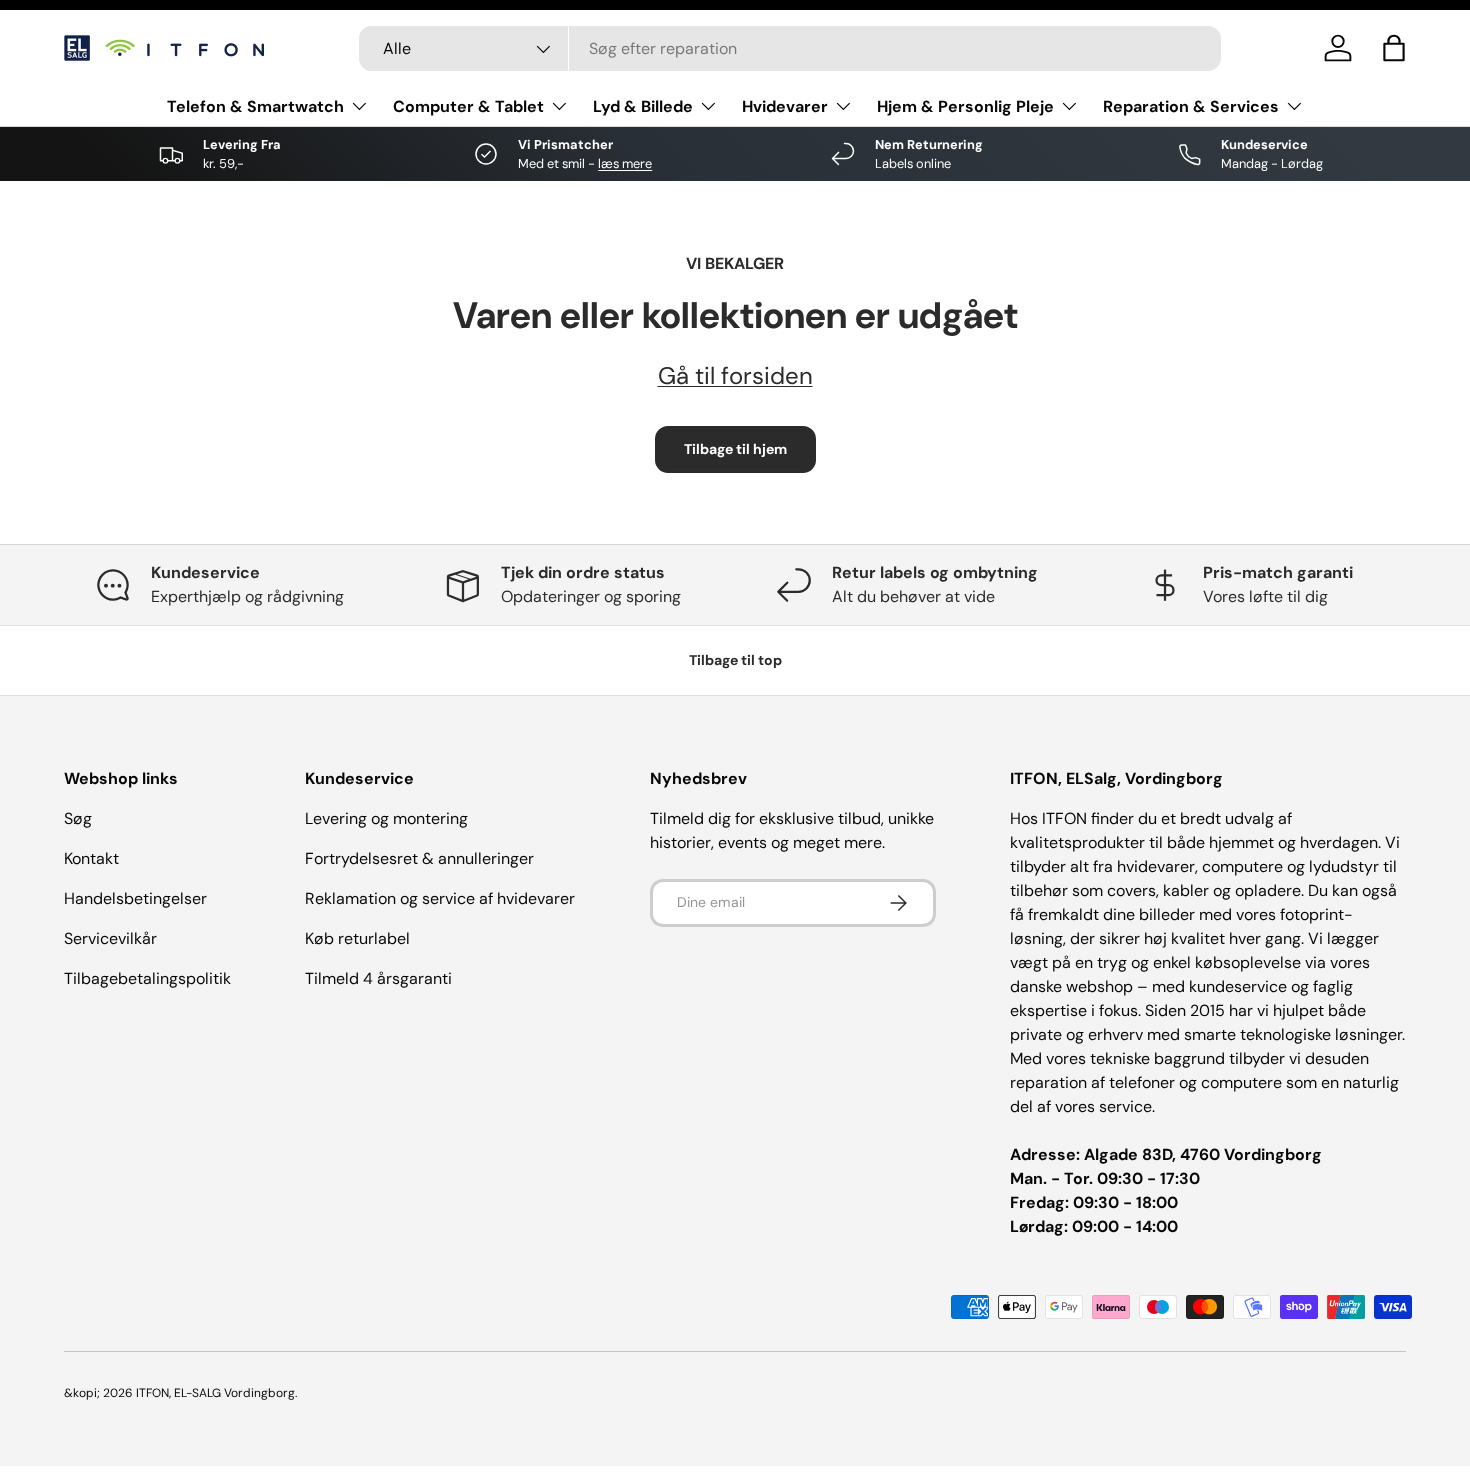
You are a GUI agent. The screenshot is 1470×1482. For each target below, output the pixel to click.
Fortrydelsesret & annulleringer (419, 858)
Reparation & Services (1191, 106)
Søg (78, 818)
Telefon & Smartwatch (255, 106)
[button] (1394, 48)
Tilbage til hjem (735, 449)
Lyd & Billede (643, 106)
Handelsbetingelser (135, 898)
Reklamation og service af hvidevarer (440, 898)
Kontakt (91, 858)
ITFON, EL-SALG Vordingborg (215, 1393)
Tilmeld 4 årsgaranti (378, 978)
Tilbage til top (735, 660)
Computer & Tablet (468, 106)
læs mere (625, 163)
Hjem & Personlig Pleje (965, 106)
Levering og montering (386, 818)
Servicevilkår (110, 938)
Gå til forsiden (735, 375)
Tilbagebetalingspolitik (147, 978)
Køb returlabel (357, 938)
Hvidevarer (785, 106)
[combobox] (790, 48)
